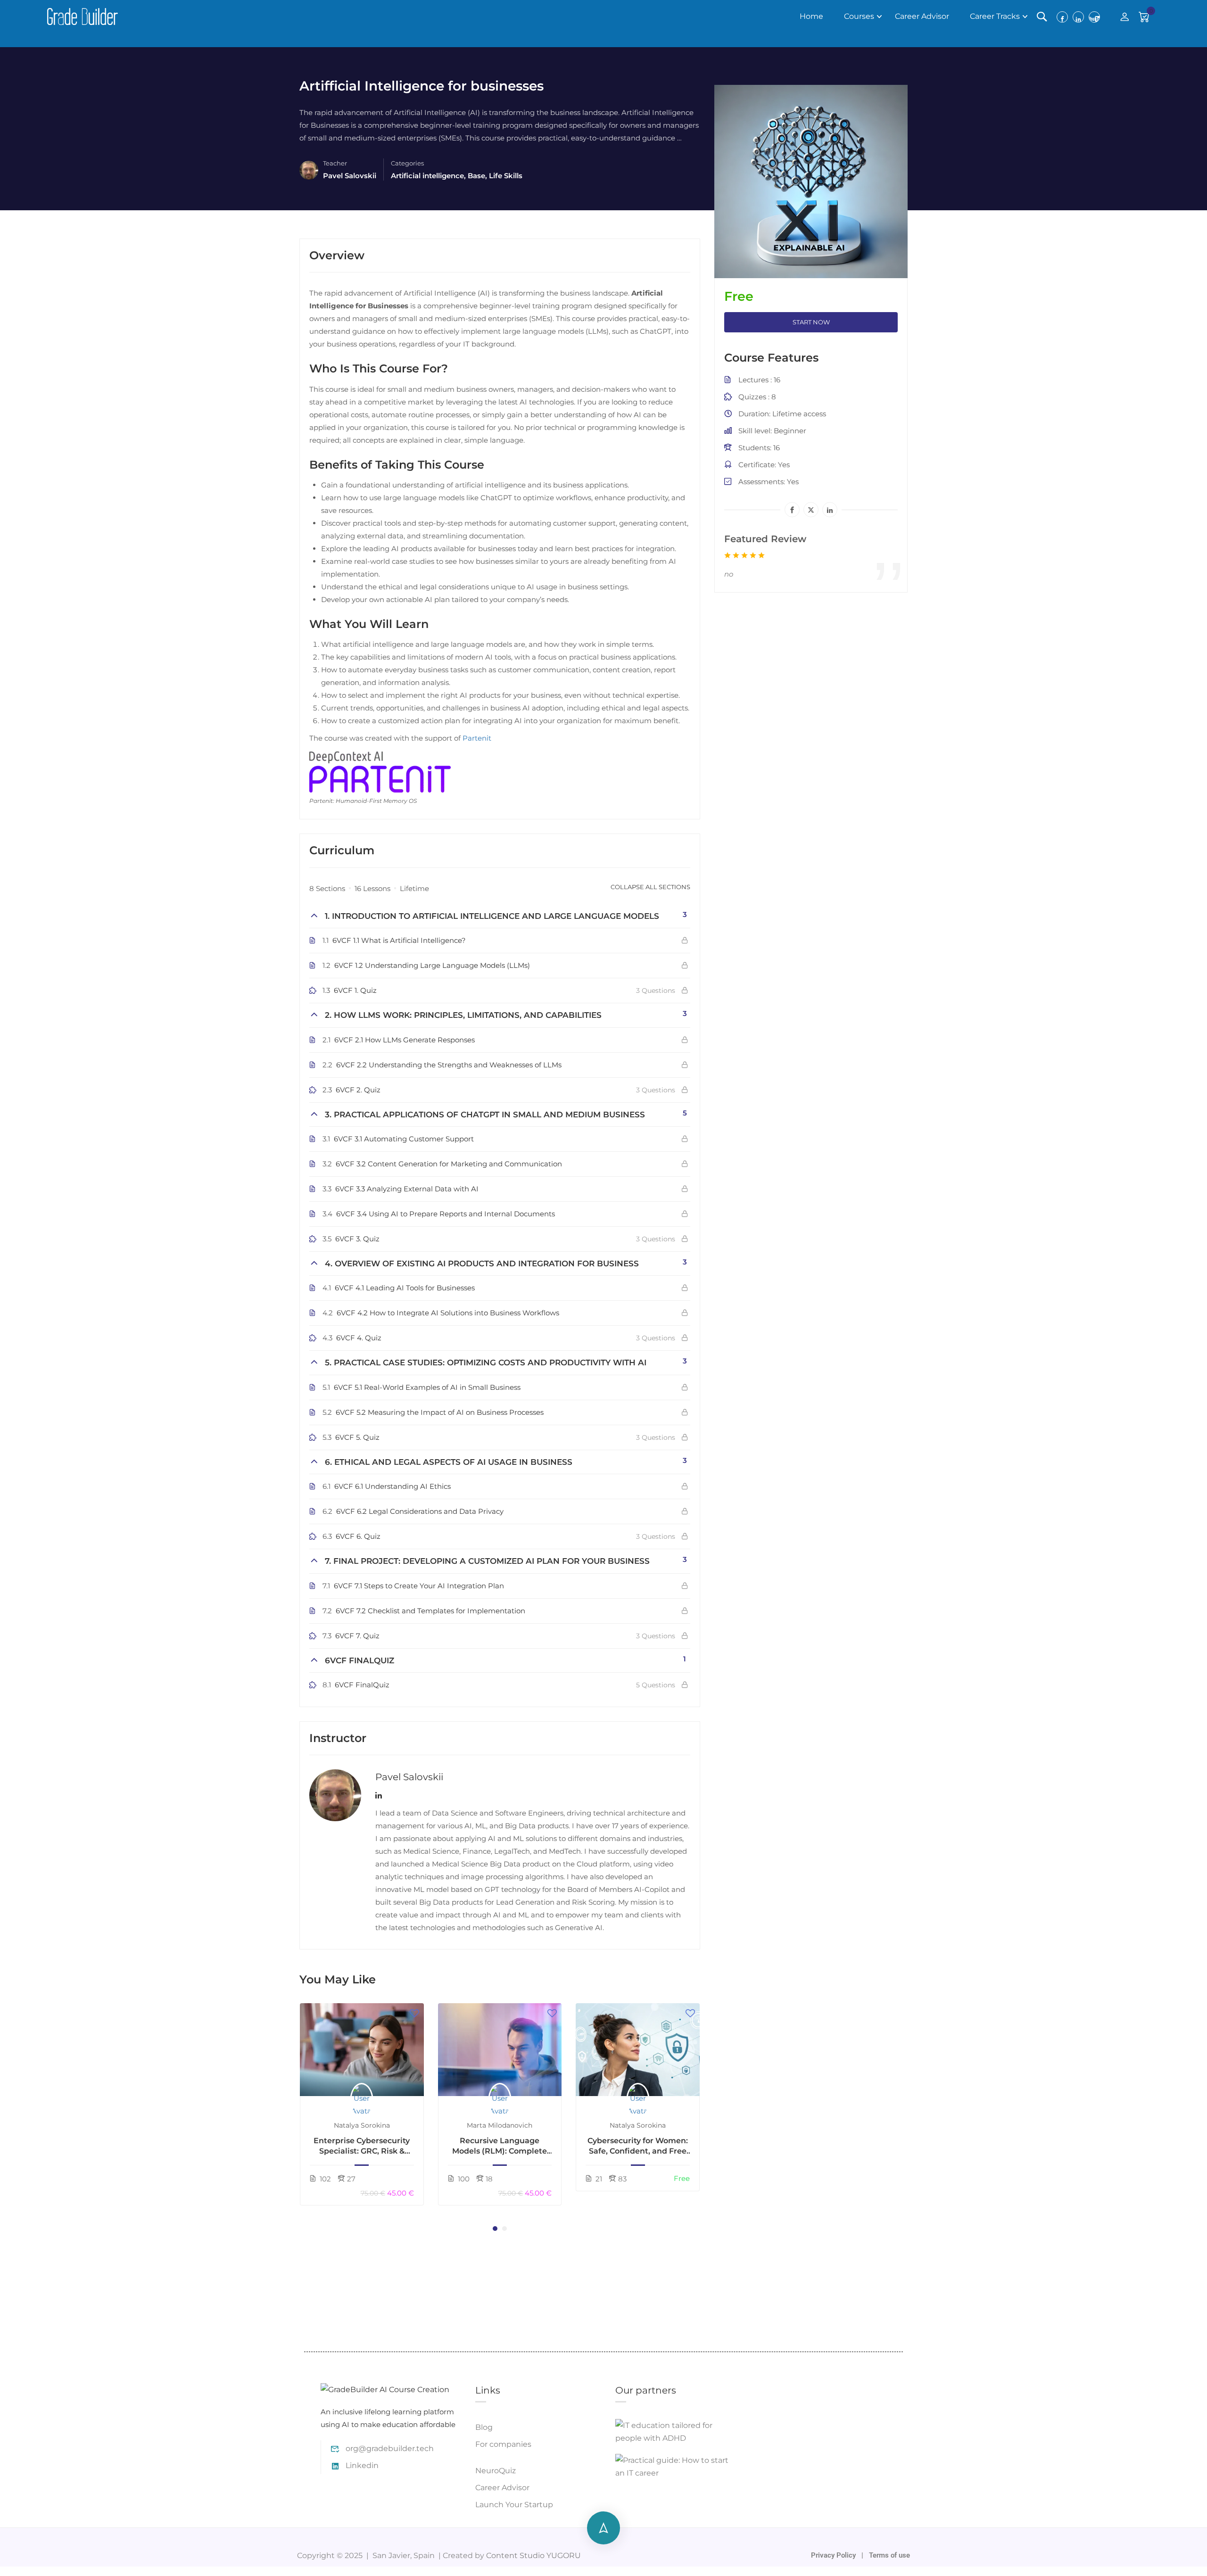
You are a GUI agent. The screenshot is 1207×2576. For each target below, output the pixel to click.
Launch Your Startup (514, 2505)
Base (476, 176)
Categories (407, 163)
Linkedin (362, 2465)
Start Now (811, 322)
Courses (859, 16)
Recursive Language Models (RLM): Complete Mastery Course (500, 2147)
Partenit (477, 738)
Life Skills (506, 176)
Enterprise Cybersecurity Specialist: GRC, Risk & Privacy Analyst (362, 2147)
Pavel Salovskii (409, 1777)
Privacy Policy (834, 2555)
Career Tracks (995, 16)
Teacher (335, 163)
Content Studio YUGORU (533, 2555)
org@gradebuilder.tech (390, 2448)
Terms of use (889, 2555)
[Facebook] (792, 510)
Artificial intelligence (427, 176)
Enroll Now (362, 2049)
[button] (495, 2229)
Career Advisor (922, 16)
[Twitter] (811, 510)
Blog (484, 2427)
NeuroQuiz (496, 2471)
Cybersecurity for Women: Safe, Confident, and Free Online (638, 2147)
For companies (503, 2444)
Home (811, 16)
